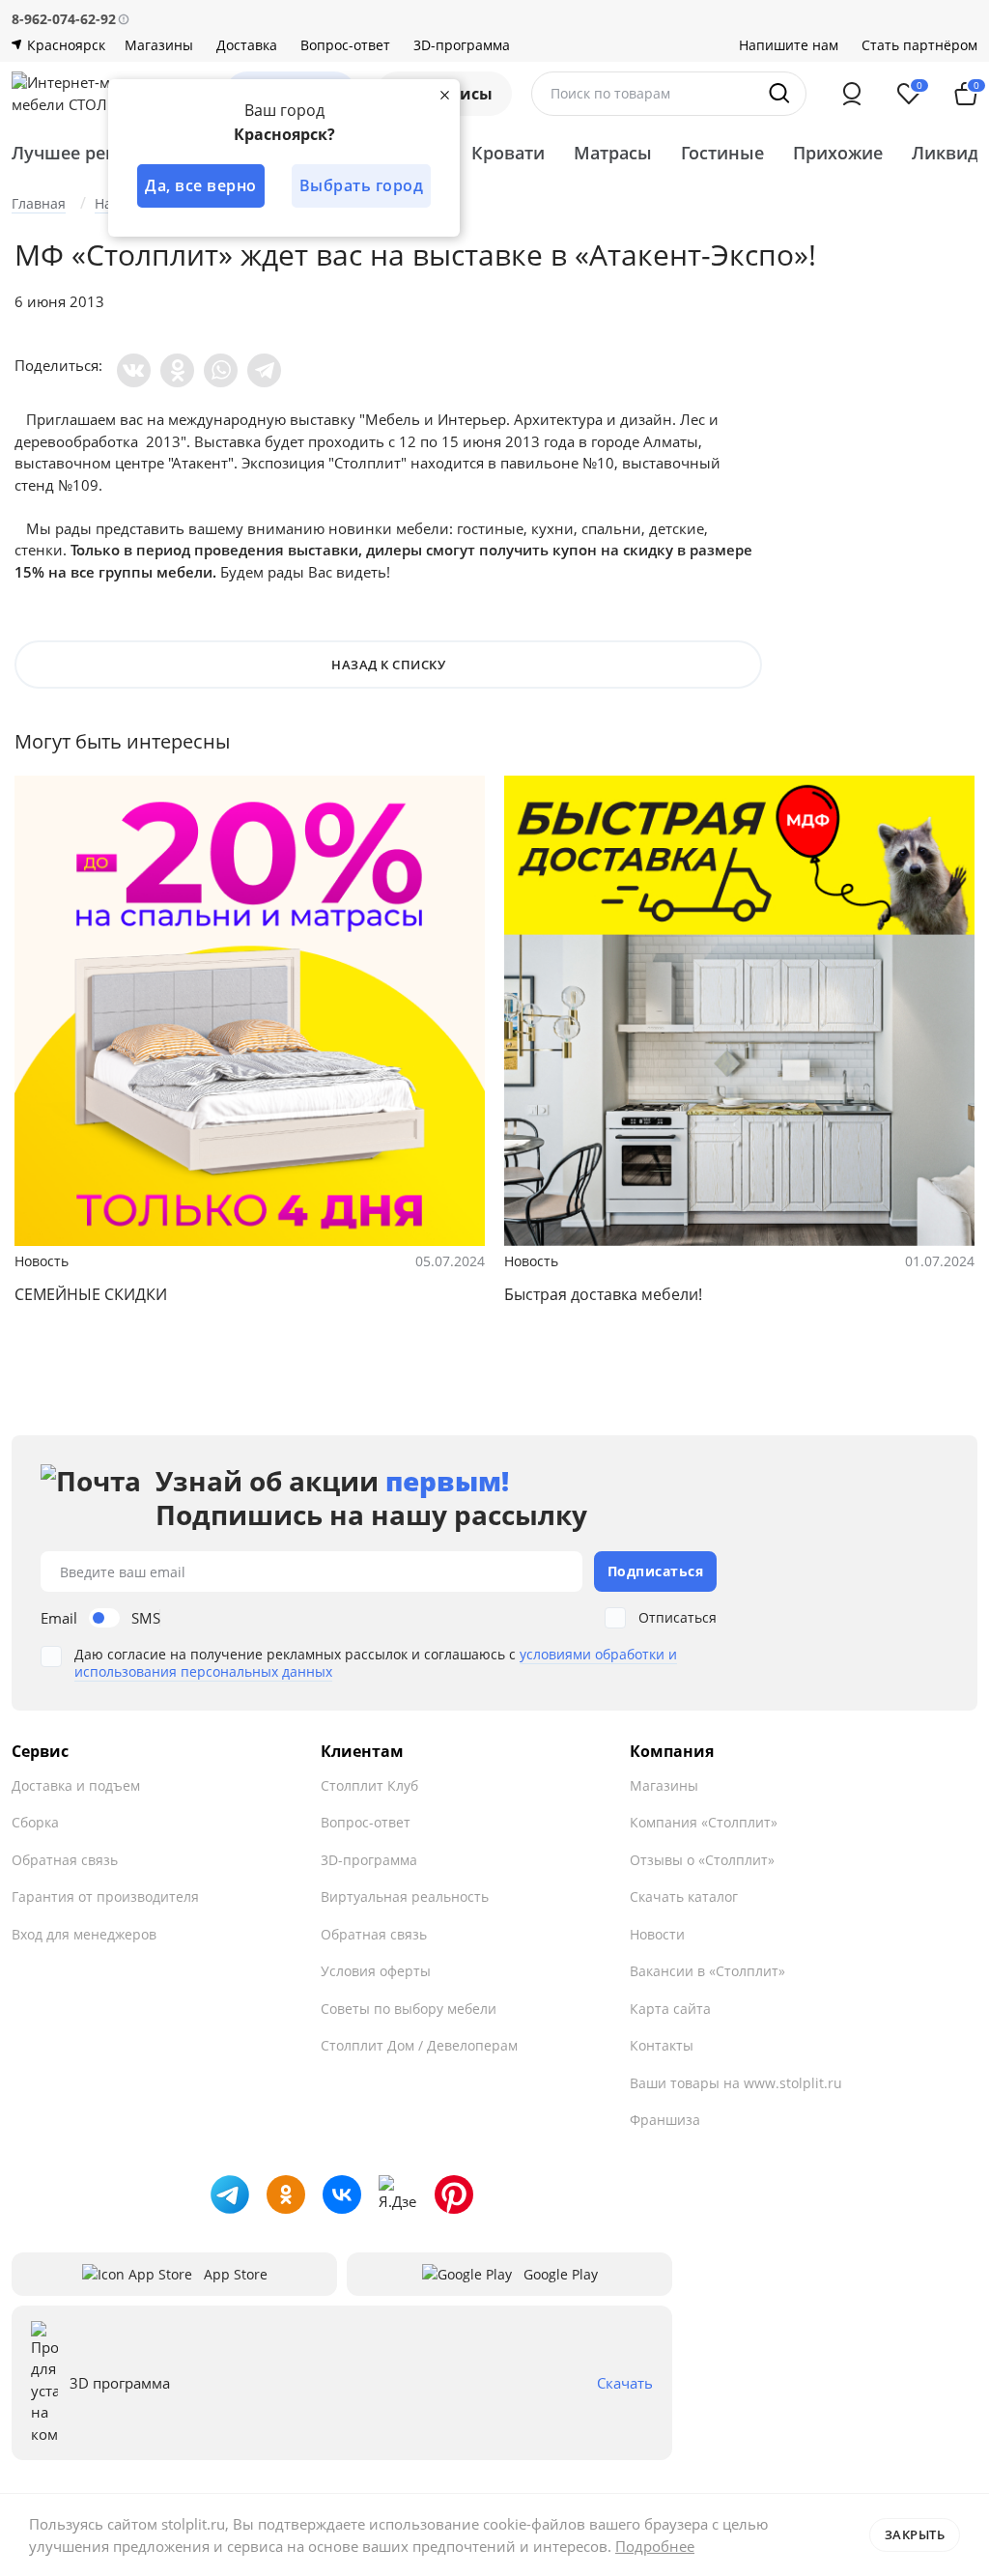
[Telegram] (264, 370)
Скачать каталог (684, 1897)
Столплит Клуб (369, 1785)
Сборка (35, 1822)
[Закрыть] (444, 95)
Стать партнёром (919, 45)
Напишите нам (789, 45)
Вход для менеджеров (84, 1934)
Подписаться (656, 1571)
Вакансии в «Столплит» (707, 1971)
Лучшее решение (88, 153)
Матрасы (613, 153)
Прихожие (838, 153)
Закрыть (915, 2534)
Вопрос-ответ (345, 45)
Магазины (159, 45)
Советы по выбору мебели (409, 2009)
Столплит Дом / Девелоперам (419, 2045)
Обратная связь (65, 1860)
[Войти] (852, 94)
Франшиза (665, 2120)
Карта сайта (670, 2009)
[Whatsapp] (221, 370)
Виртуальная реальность (405, 1897)
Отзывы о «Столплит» (702, 1860)
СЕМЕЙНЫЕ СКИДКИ (91, 1294)
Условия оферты (376, 1971)
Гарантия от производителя (105, 1897)
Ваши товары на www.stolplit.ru (736, 2083)
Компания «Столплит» (704, 1822)
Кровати (508, 153)
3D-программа (462, 45)
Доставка (247, 45)
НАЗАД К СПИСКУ (388, 665)
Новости (657, 1934)
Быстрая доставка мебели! (603, 1294)
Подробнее (655, 2546)
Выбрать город (362, 185)
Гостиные (722, 153)
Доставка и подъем (76, 1785)
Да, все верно (201, 185)
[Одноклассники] (177, 370)
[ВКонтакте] (134, 370)
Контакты (662, 2045)
